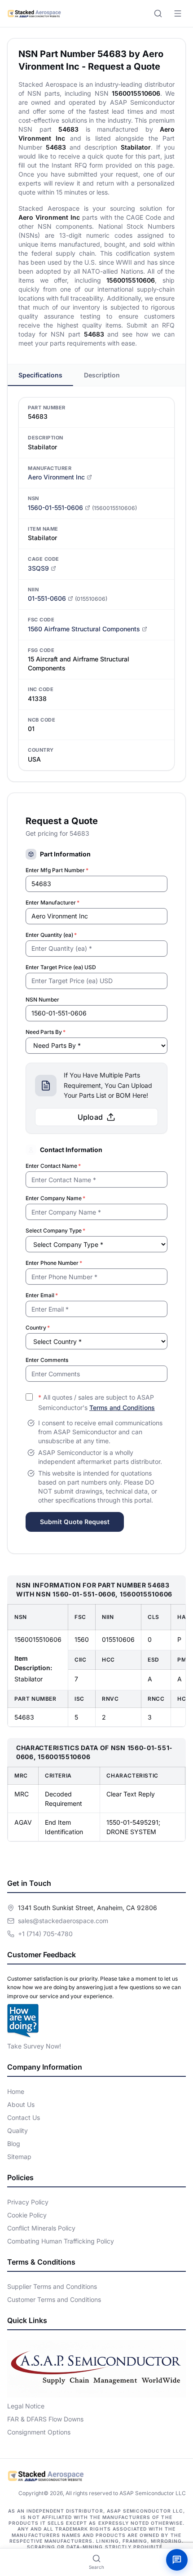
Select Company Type (55, 1230)
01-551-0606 (47, 598)
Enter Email (42, 1295)
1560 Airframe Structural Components (84, 629)
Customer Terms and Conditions (54, 2299)
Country (38, 1328)
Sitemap (19, 2157)
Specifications (40, 375)
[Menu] (178, 13)
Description (102, 375)
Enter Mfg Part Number (57, 870)
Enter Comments (47, 1360)
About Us (21, 2104)
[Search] (158, 13)
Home (16, 2091)
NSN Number (42, 1000)
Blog (14, 2144)
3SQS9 (38, 568)
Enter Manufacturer (53, 902)
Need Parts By (46, 1032)
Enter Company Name (55, 1198)
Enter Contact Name (53, 1166)
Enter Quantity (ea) (51, 935)
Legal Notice (26, 2406)
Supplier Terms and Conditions (52, 2286)
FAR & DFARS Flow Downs (45, 2419)
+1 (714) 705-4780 (45, 1934)
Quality (18, 2130)
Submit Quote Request (75, 1522)
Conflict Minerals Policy (41, 2228)
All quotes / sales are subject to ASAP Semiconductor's (96, 1402)
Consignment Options (39, 2432)
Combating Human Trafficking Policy (61, 2241)
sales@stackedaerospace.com (63, 1921)
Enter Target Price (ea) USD (61, 967)
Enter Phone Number (54, 1263)
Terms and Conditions (122, 1408)
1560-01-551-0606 (55, 508)
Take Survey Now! (34, 2046)
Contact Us (24, 2117)
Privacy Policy (28, 2202)
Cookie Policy (27, 2215)
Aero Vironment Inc (56, 477)
